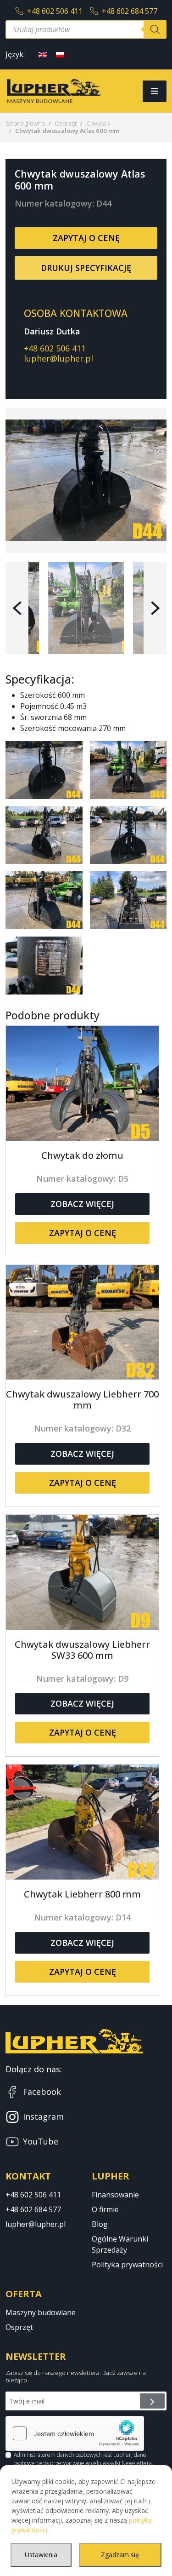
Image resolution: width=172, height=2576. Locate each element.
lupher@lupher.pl (58, 358)
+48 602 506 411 (55, 11)
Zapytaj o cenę (86, 238)
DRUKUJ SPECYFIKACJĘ (86, 268)
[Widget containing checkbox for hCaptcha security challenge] (75, 2433)
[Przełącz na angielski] (43, 54)
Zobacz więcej (82, 1204)
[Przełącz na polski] (60, 54)
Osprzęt (66, 123)
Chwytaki (98, 123)
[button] (17, 608)
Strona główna (25, 123)
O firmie (105, 2209)
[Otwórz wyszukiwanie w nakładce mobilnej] (86, 29)
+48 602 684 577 (130, 11)
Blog (100, 2224)
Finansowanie (115, 2195)
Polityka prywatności (127, 2265)
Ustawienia (41, 2555)
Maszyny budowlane (41, 2312)
